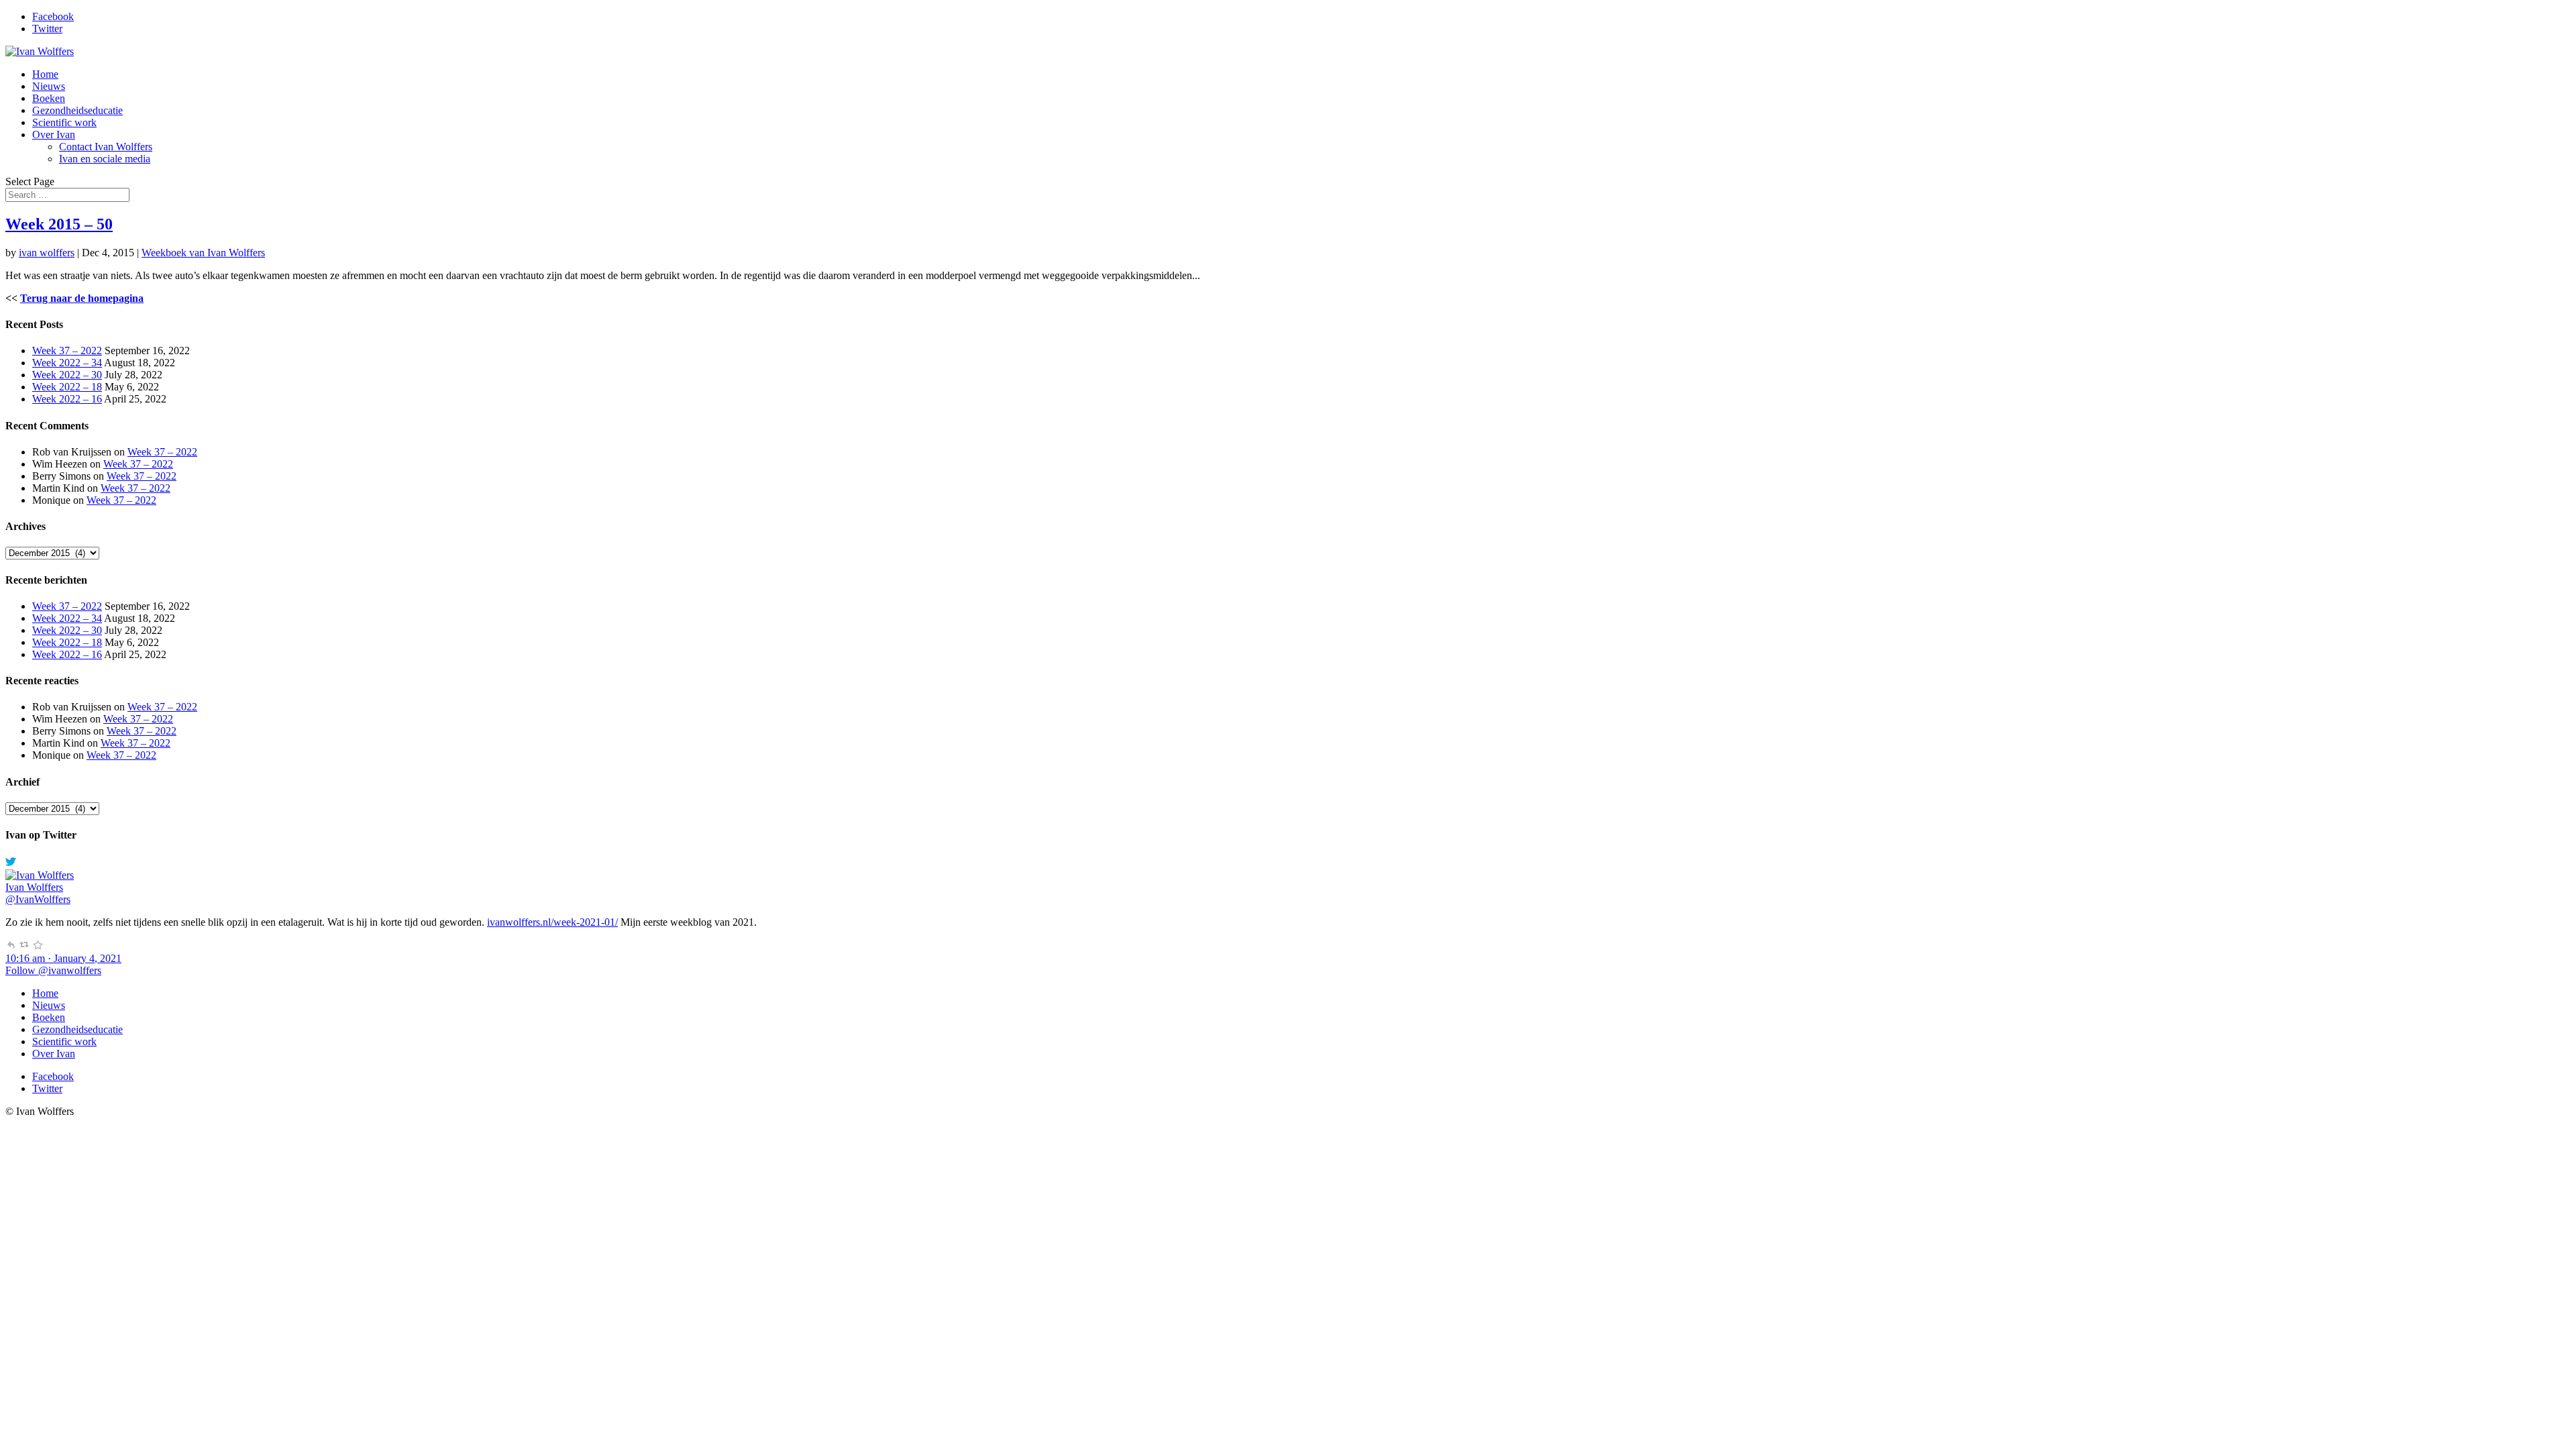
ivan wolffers (47, 253)
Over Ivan (54, 135)
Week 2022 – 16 (67, 399)
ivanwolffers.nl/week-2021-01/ (552, 922)
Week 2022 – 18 (67, 387)
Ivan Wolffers (34, 887)
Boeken (49, 98)
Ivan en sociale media (105, 159)
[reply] (11, 946)
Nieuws (49, 86)
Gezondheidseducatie (77, 110)
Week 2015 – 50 (59, 224)
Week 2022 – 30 (67, 375)
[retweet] (24, 946)
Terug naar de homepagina (82, 298)
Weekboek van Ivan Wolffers (203, 253)
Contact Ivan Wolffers (106, 147)
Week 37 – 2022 (67, 351)
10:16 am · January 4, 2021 (63, 958)
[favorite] (38, 946)
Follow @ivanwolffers (53, 970)
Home (45, 74)
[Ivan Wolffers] (40, 875)
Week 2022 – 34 (67, 363)
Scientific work (64, 122)
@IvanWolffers (38, 899)
